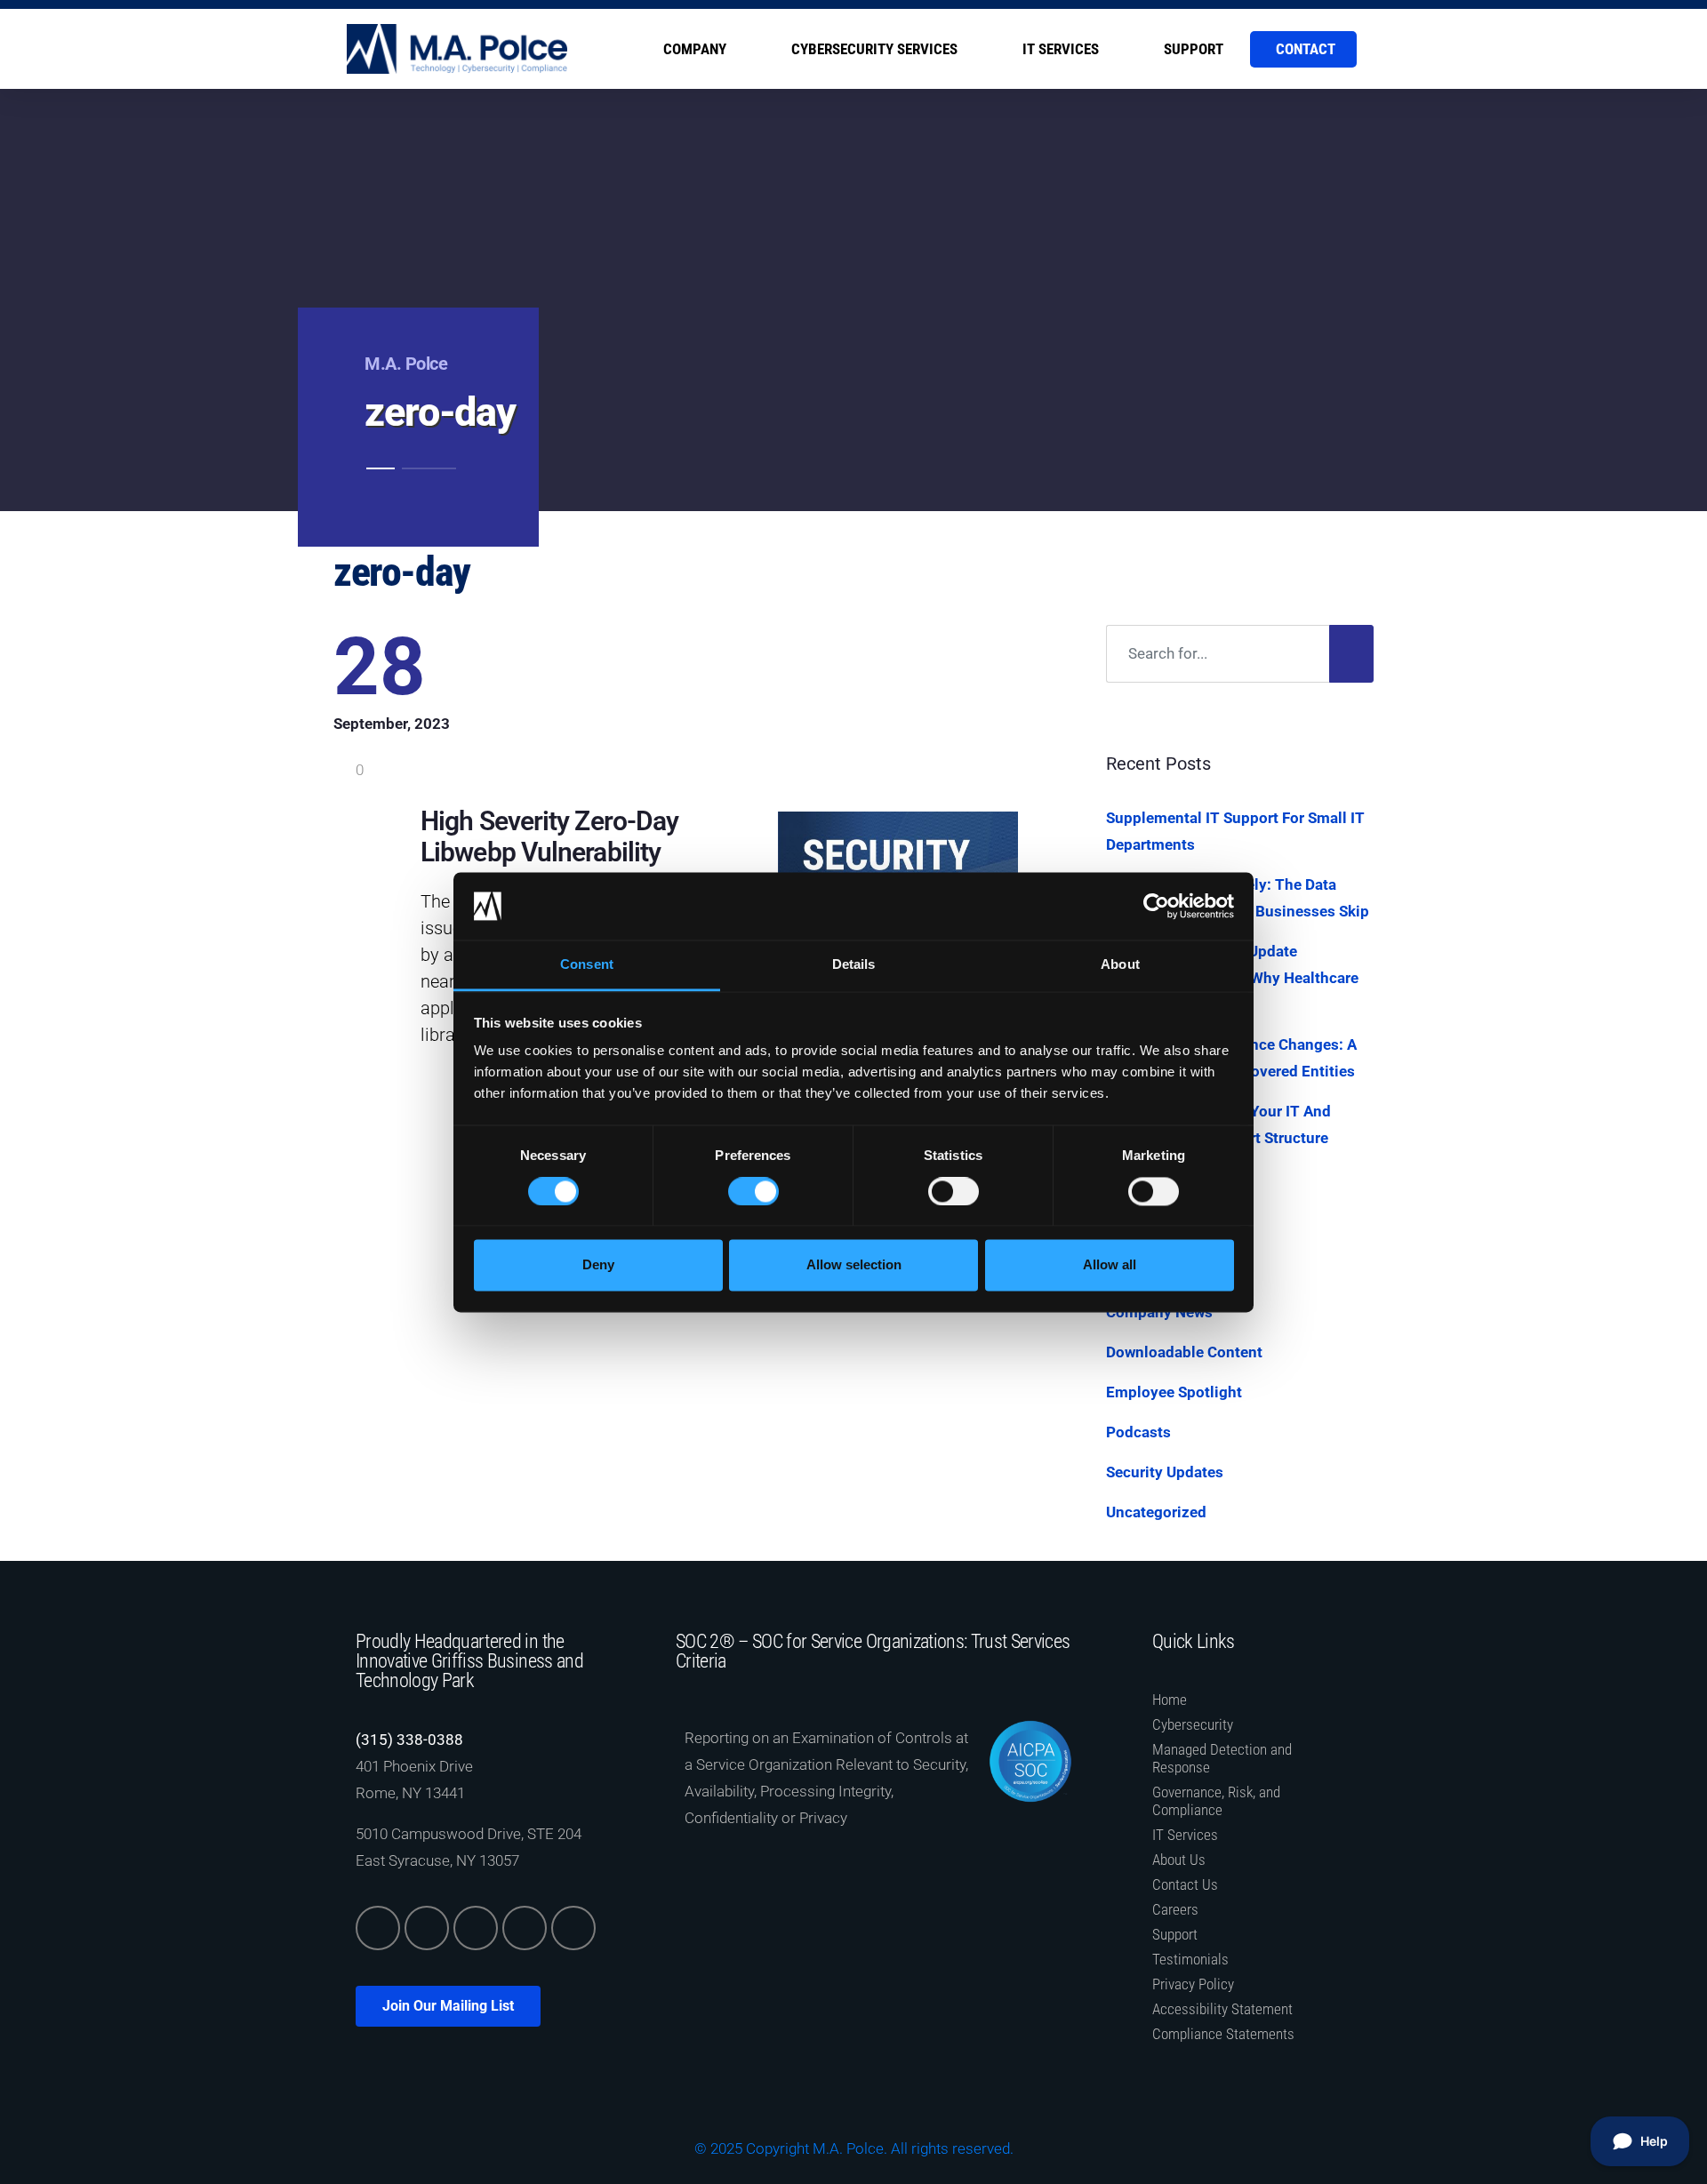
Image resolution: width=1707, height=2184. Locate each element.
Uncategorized (1156, 1512)
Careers (1175, 1909)
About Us (1179, 1860)
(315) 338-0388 (409, 1740)
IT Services (1061, 49)
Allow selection (854, 1265)
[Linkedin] (378, 1928)
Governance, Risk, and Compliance (1216, 1801)
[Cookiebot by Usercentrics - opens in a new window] (1156, 906)
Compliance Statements (1223, 2034)
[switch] (753, 1191)
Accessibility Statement (1222, 2009)
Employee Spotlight (1174, 1392)
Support (1194, 49)
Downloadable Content (1184, 1352)
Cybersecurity (1193, 1724)
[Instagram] (525, 1928)
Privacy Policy (1193, 1984)
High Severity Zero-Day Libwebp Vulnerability (549, 836)
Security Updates (1165, 1472)
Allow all (1110, 1265)
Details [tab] (854, 965)
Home (1170, 1700)
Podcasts (1138, 1432)
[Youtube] (573, 1928)
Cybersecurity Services (874, 49)
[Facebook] (476, 1928)
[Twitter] (427, 1928)
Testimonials (1190, 1959)
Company (695, 49)
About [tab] (1120, 965)
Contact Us (1185, 1884)
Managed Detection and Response (1222, 1758)
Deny (598, 1265)
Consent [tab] (587, 965)
